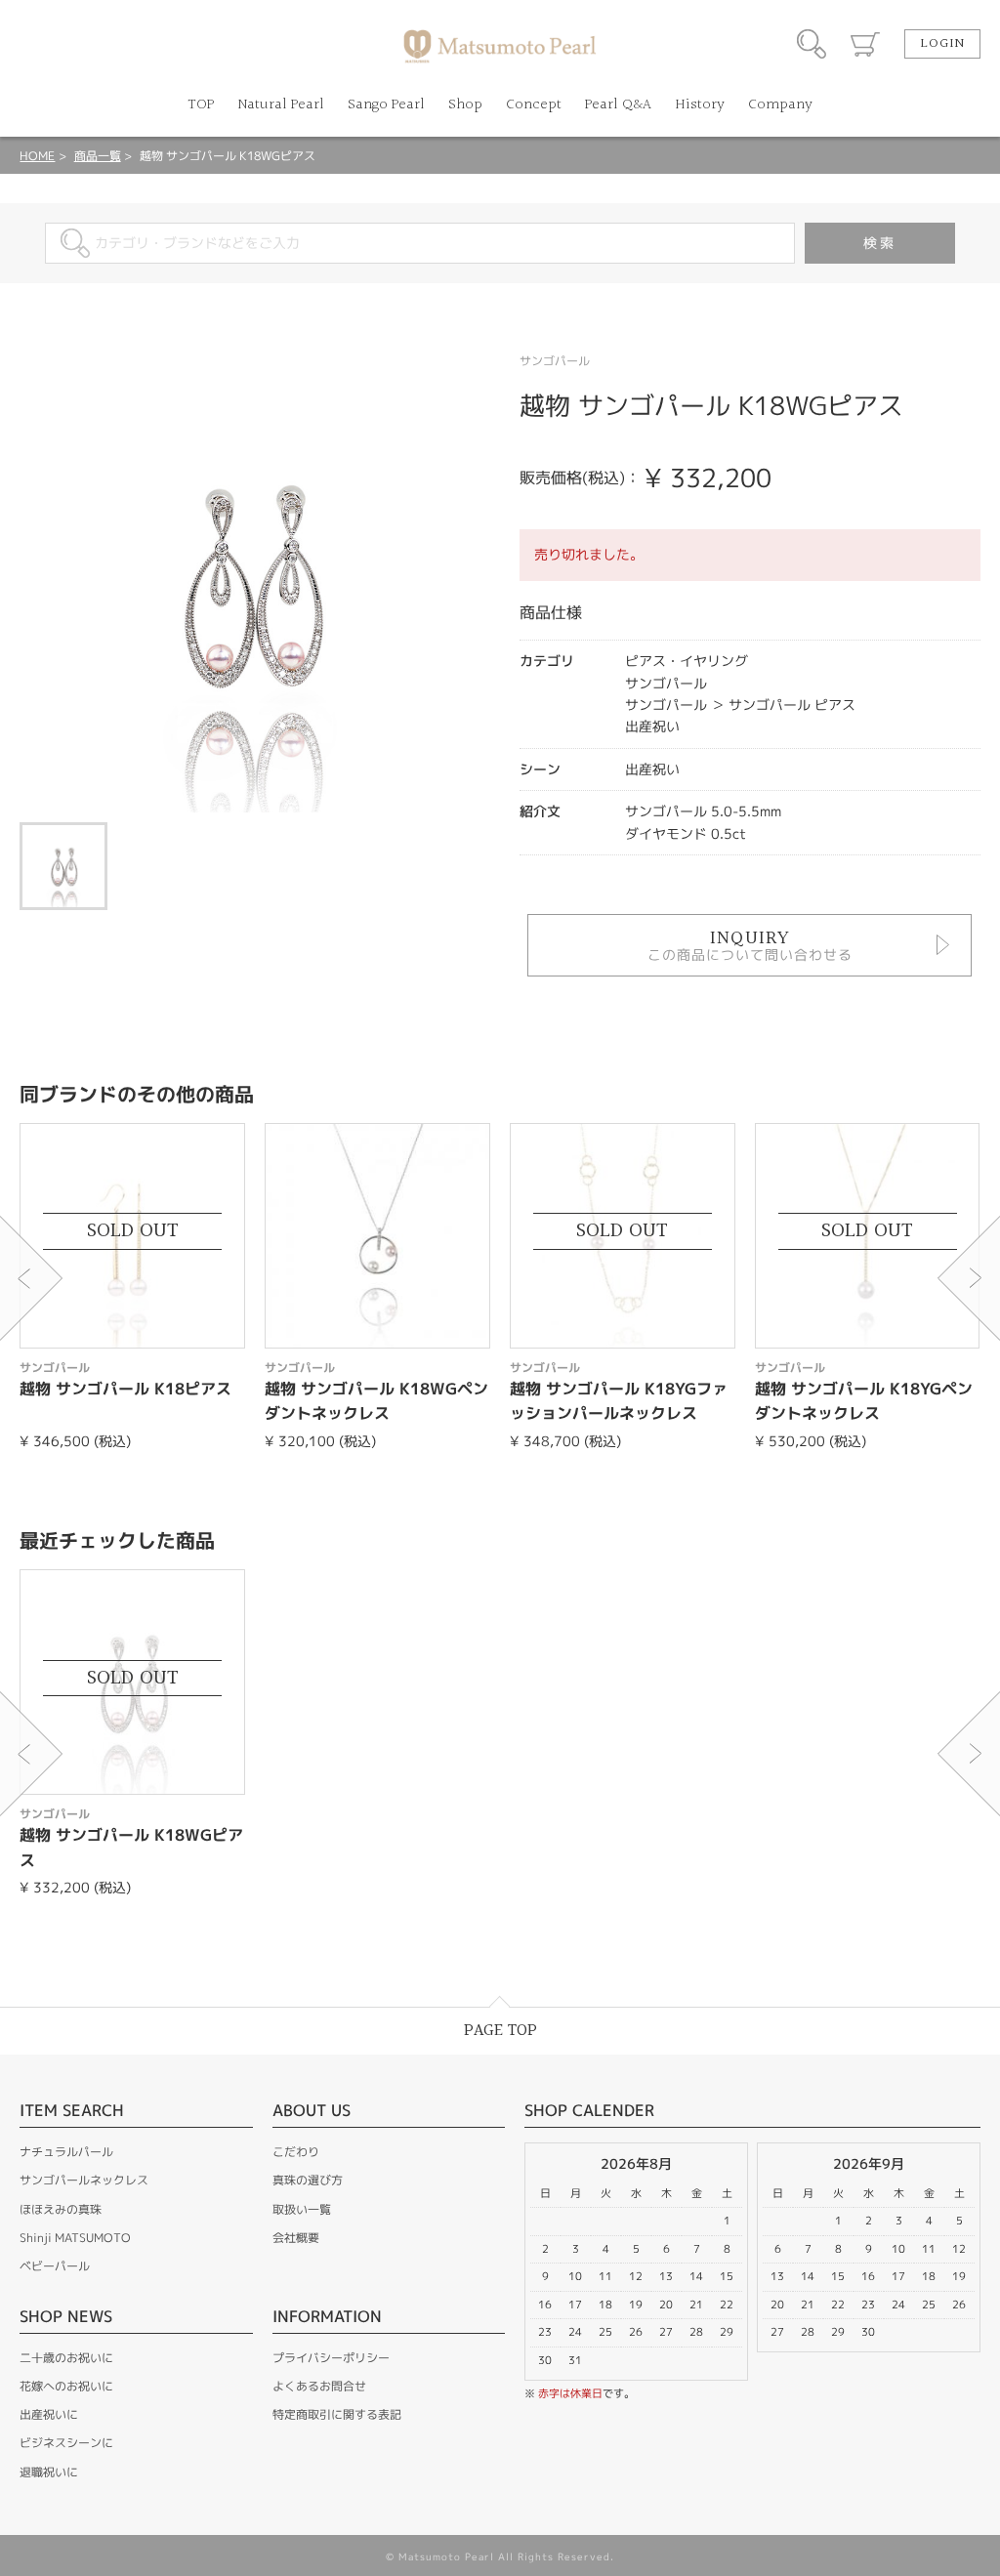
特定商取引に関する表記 (337, 2414)
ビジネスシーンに (66, 2443)
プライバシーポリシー (331, 2358)
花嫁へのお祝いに (66, 2386)
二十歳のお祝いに (66, 2358)
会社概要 (296, 2238)
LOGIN (942, 44)
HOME (37, 156)
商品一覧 (98, 156)
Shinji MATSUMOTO (75, 2238)
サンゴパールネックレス (84, 2180)
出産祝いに (49, 2414)
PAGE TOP (500, 2031)
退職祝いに (49, 2472)
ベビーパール (55, 2266)
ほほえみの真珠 (61, 2209)
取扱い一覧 (302, 2209)
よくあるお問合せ (319, 2386)
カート (865, 44)
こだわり (296, 2152)
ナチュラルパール (66, 2152)
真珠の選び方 (308, 2180)
